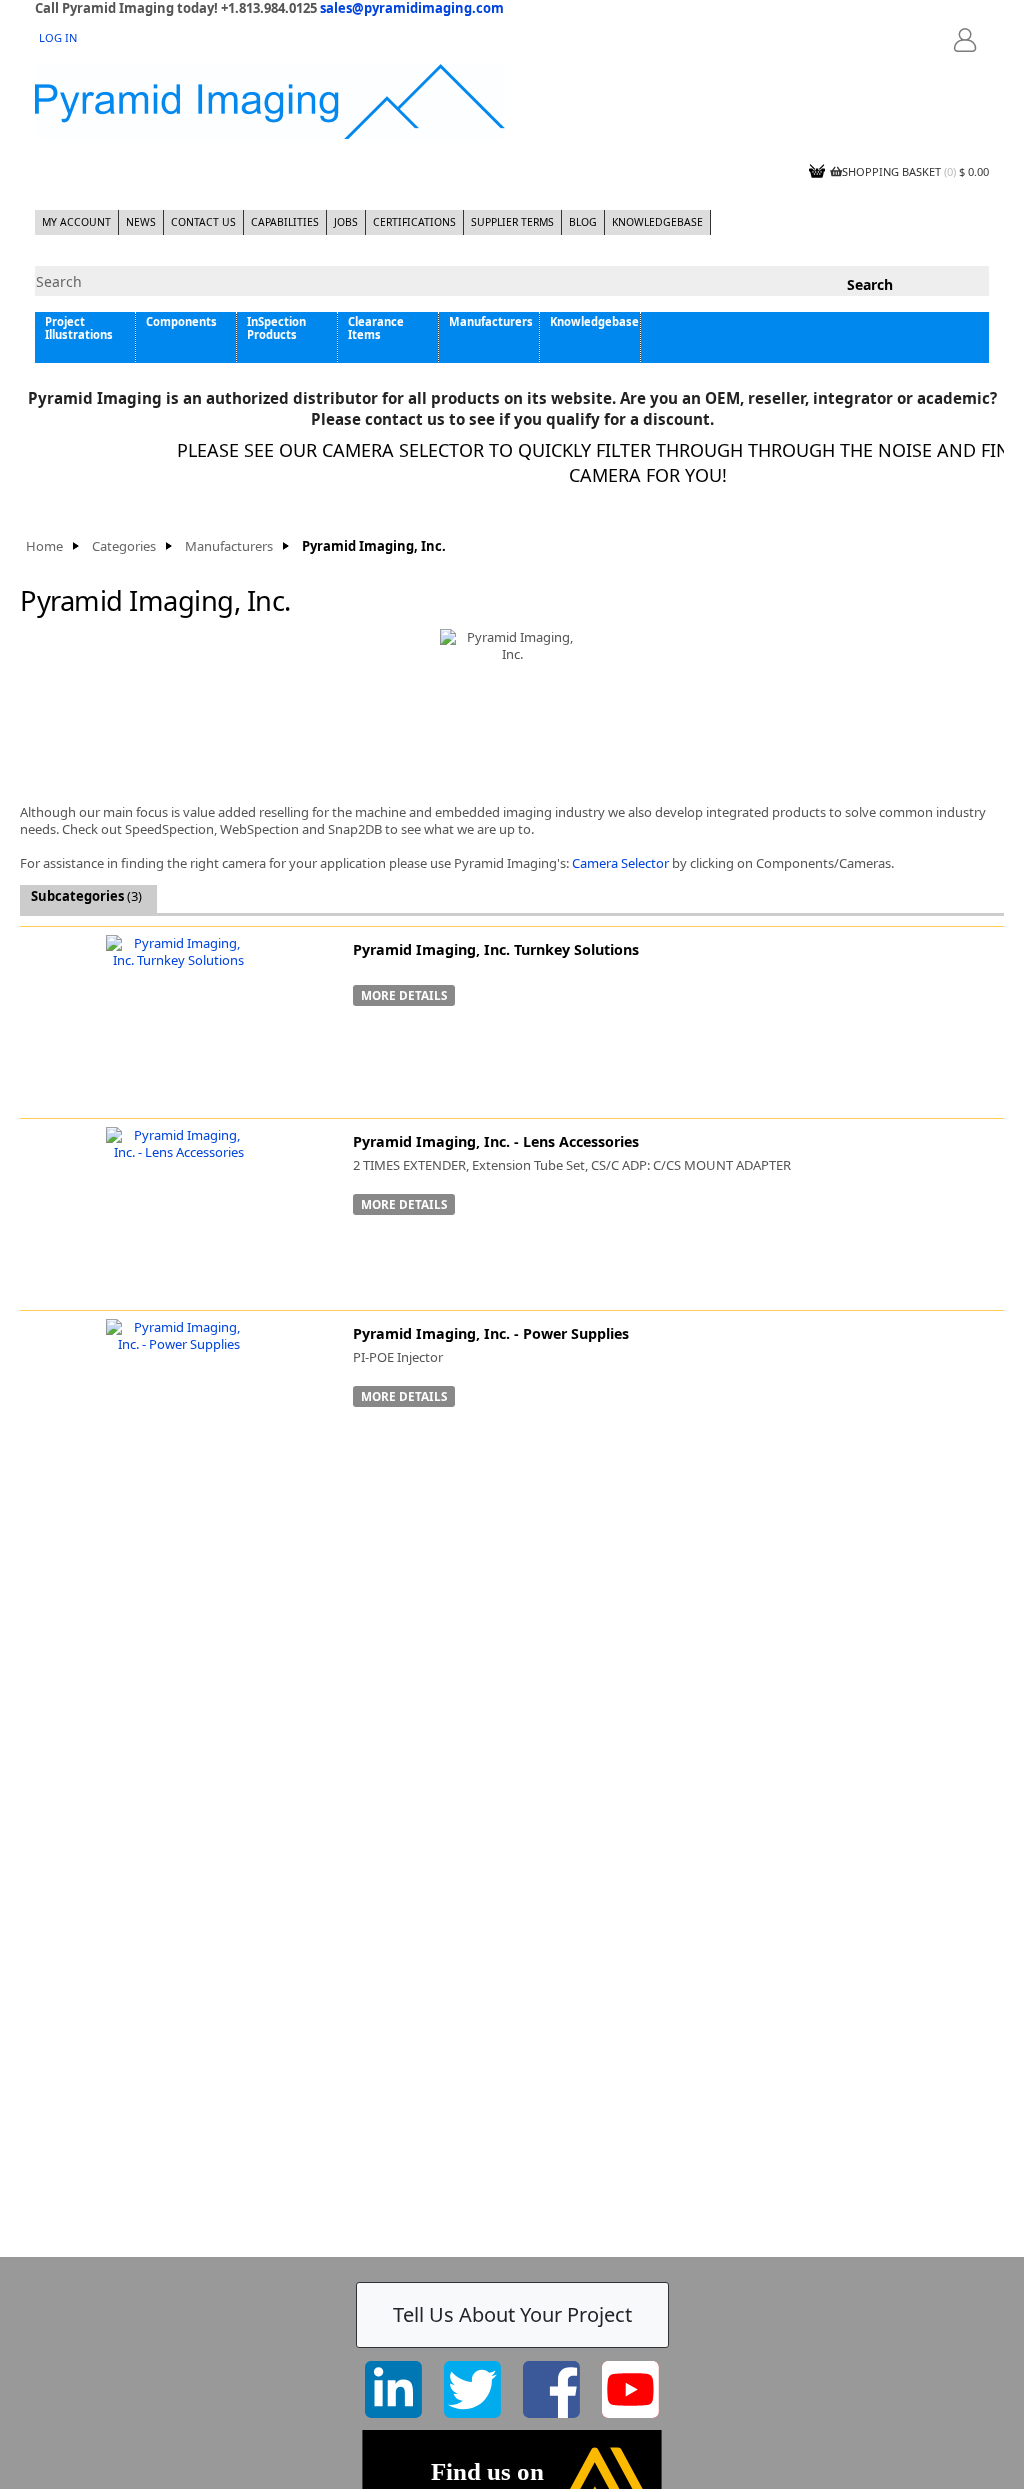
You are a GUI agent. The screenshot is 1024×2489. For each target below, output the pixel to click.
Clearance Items (376, 328)
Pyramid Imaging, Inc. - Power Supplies (491, 1333)
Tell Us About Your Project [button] (512, 2314)
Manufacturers (491, 321)
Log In (58, 37)
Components (181, 321)
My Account (76, 222)
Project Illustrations (79, 328)
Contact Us (203, 222)
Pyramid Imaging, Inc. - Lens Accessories (496, 1141)
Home (44, 546)
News (141, 222)
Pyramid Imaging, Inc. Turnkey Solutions (496, 949)
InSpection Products (276, 328)
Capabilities (285, 222)
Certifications (414, 222)
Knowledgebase (657, 222)
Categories (124, 546)
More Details (404, 995)
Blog (583, 222)
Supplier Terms (512, 222)
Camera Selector (620, 863)
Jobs (346, 222)
